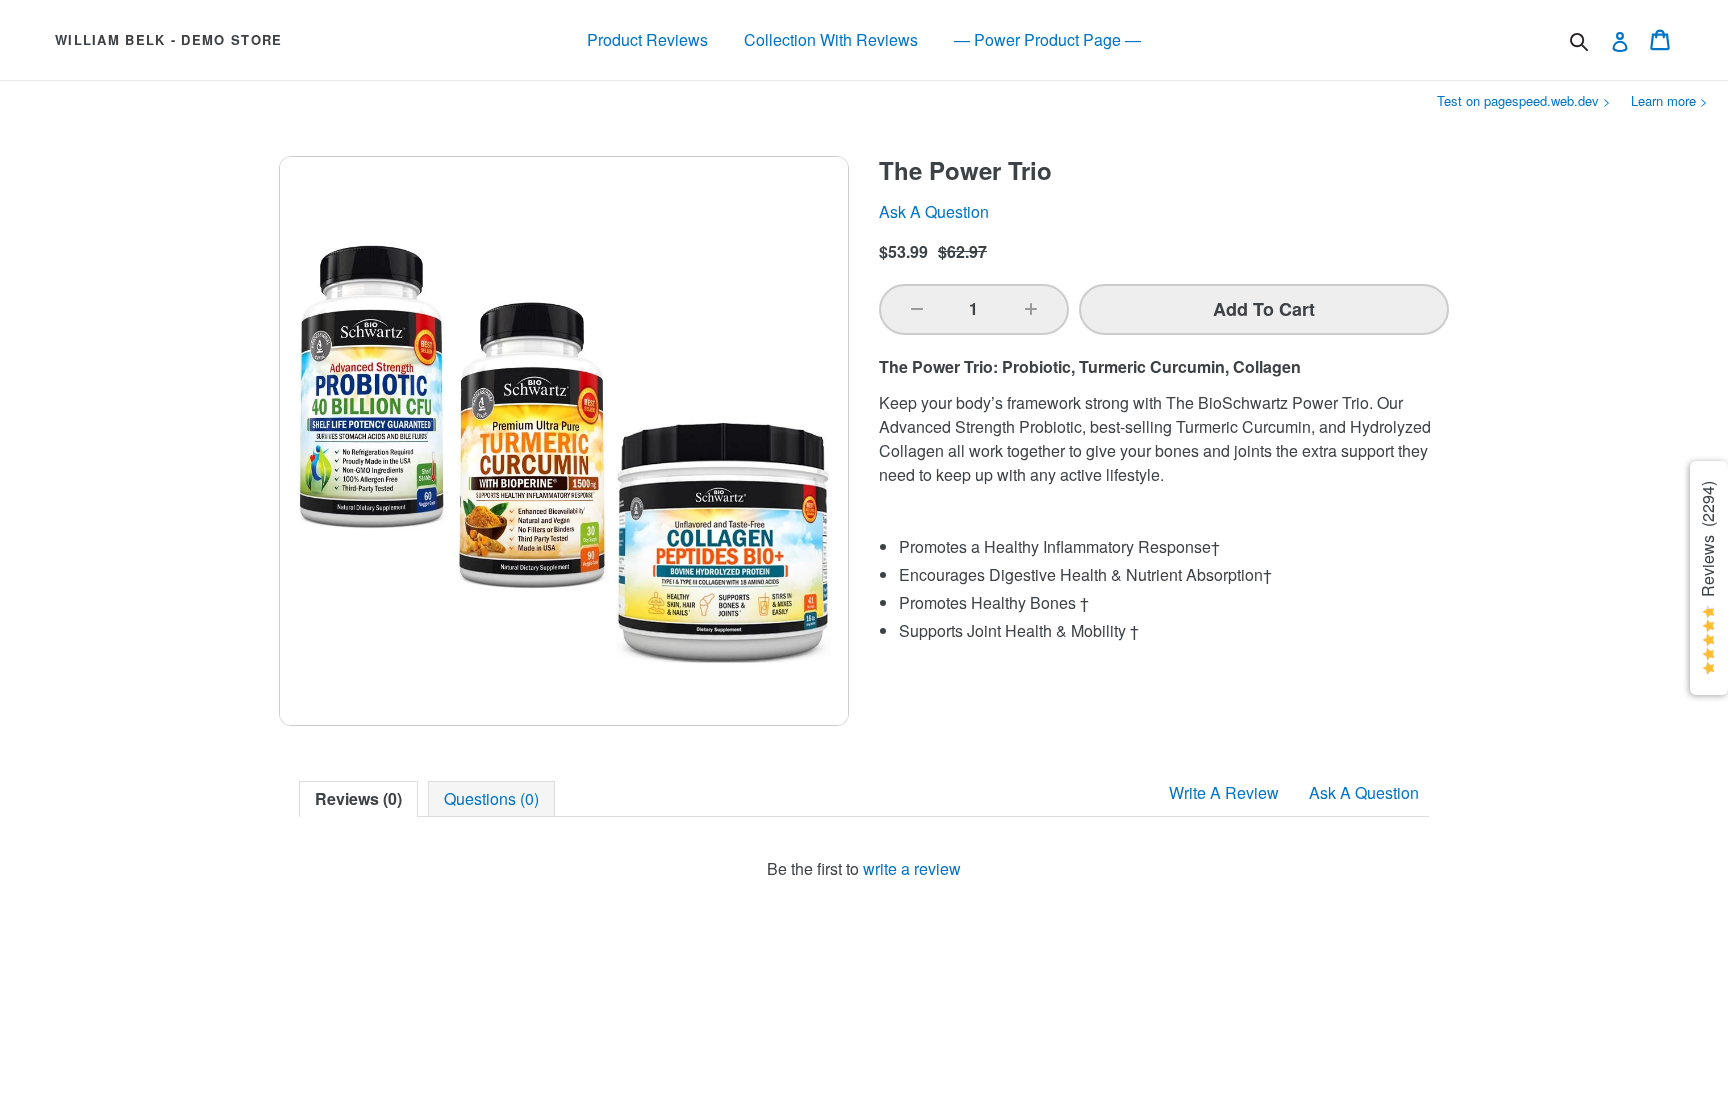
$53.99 (903, 251)
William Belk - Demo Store (169, 40)
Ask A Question (1364, 792)
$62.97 (962, 251)
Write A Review (1224, 792)
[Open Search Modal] (1579, 42)
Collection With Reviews (831, 39)
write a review (912, 868)
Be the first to (864, 868)
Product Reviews (647, 39)
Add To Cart (1264, 309)
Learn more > (1669, 100)
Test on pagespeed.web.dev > (1524, 100)
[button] (917, 309)
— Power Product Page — (1047, 39)
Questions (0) (491, 798)
